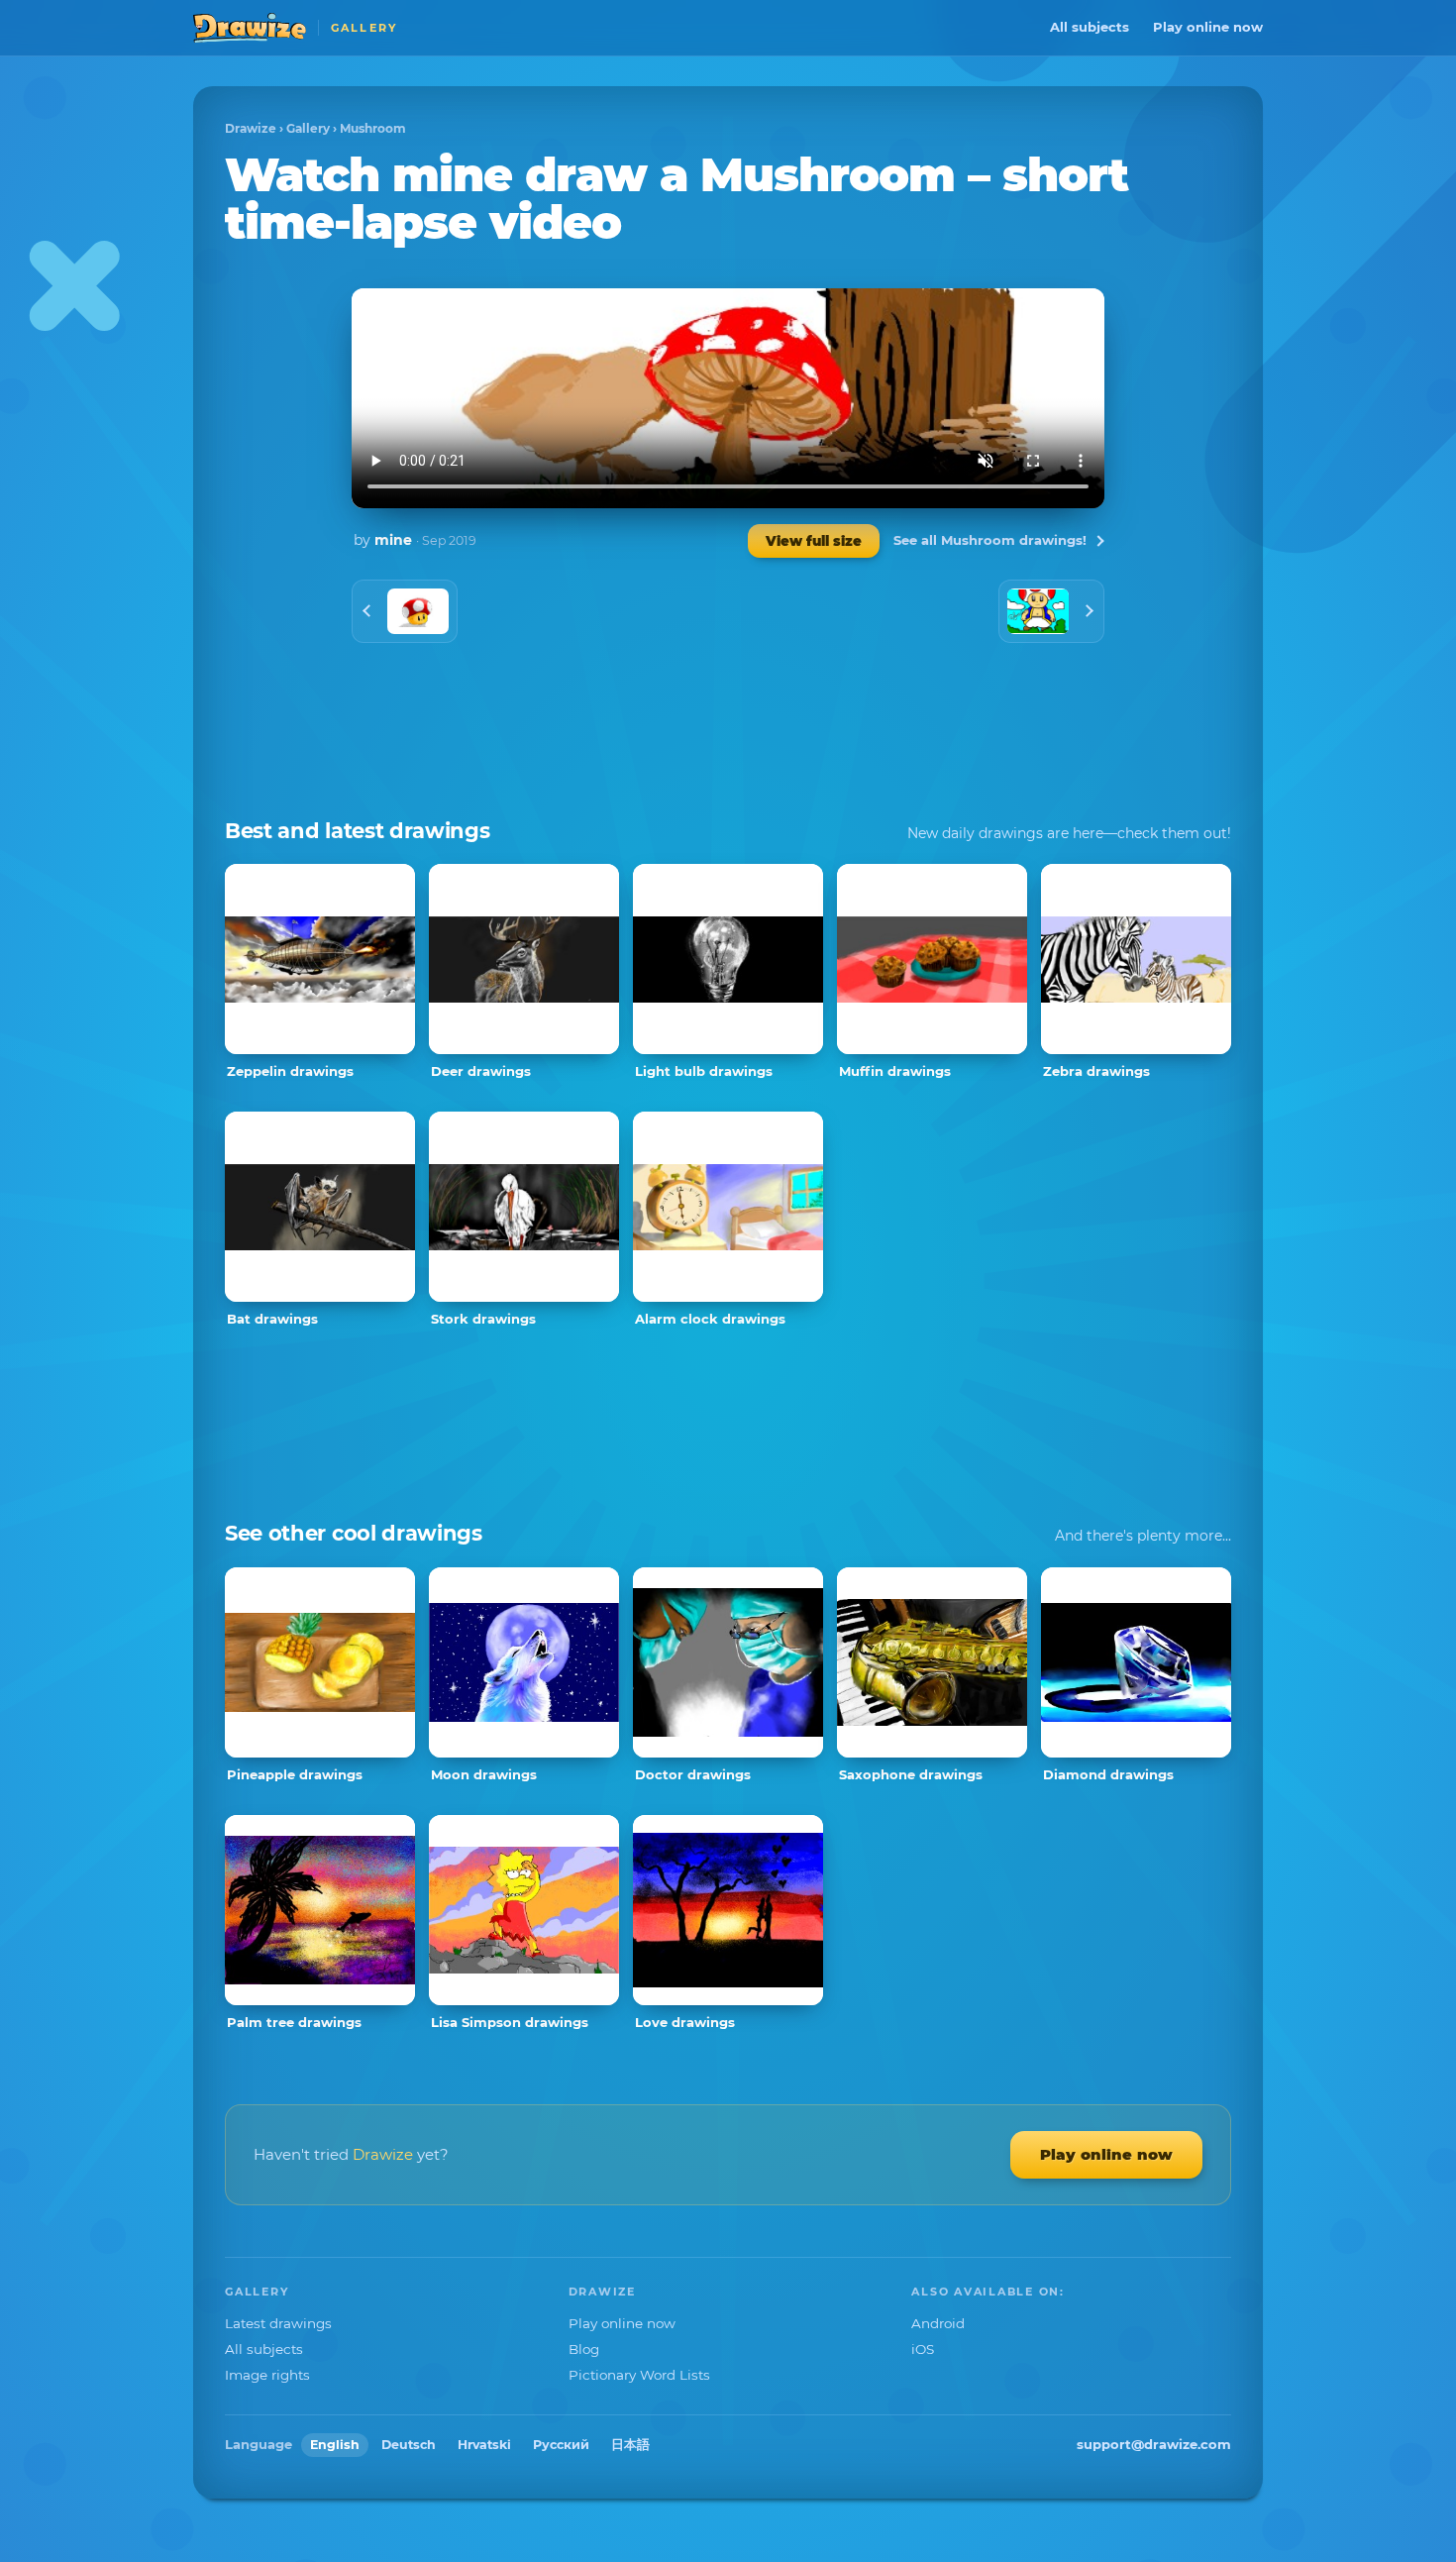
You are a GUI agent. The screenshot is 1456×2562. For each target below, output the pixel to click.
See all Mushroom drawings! (990, 540)
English (335, 2445)
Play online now (1208, 27)
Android (938, 2323)
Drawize (251, 128)
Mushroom (373, 128)
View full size (814, 541)
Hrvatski (484, 2445)
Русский (561, 2445)
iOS (923, 2349)
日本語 (630, 2445)
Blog (584, 2349)
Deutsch (409, 2445)
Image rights (267, 2375)
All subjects (1090, 27)
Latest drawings (278, 2323)
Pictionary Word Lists (639, 2375)
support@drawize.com (1154, 2444)
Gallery (308, 128)
